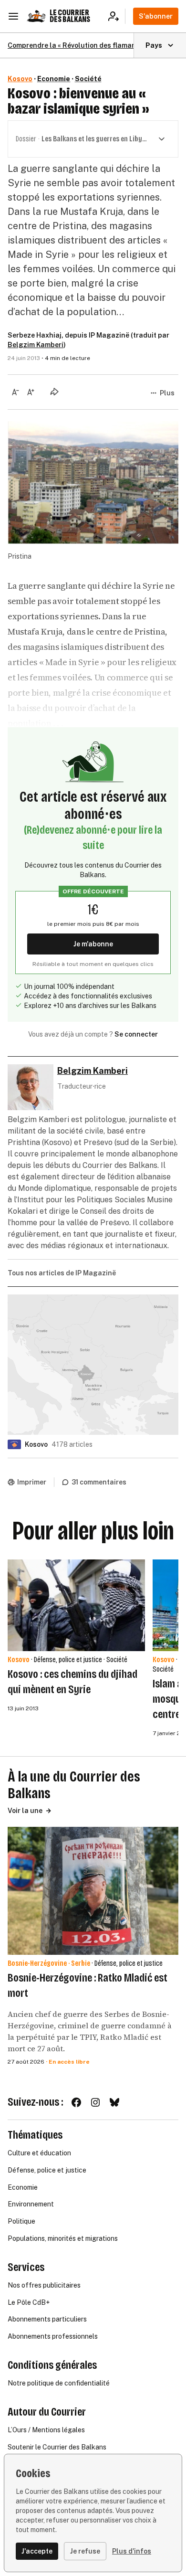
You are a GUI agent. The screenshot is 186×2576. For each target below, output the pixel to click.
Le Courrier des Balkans (70, 16)
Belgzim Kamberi (36, 345)
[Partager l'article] (54, 392)
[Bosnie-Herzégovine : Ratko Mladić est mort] (93, 1891)
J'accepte (37, 2551)
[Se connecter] (117, 16)
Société (88, 79)
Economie (54, 79)
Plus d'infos (132, 2551)
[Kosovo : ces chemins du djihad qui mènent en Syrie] (76, 1605)
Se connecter (136, 1034)
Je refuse (85, 2551)
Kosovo (20, 79)
